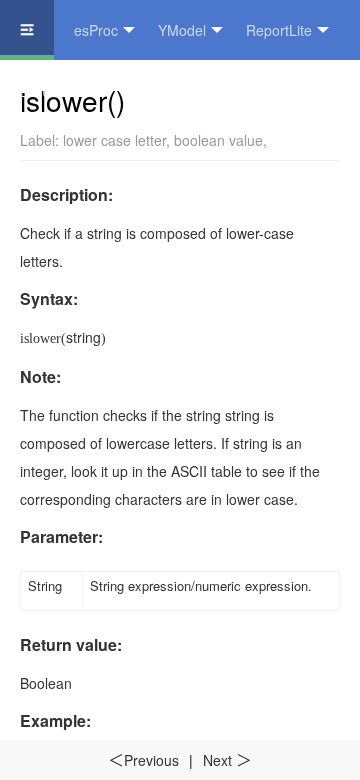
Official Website (181, 90)
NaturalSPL (56, 90)
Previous (143, 760)
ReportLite (279, 30)
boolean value (218, 140)
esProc (96, 30)
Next (227, 760)
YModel (182, 30)
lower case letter (114, 140)
